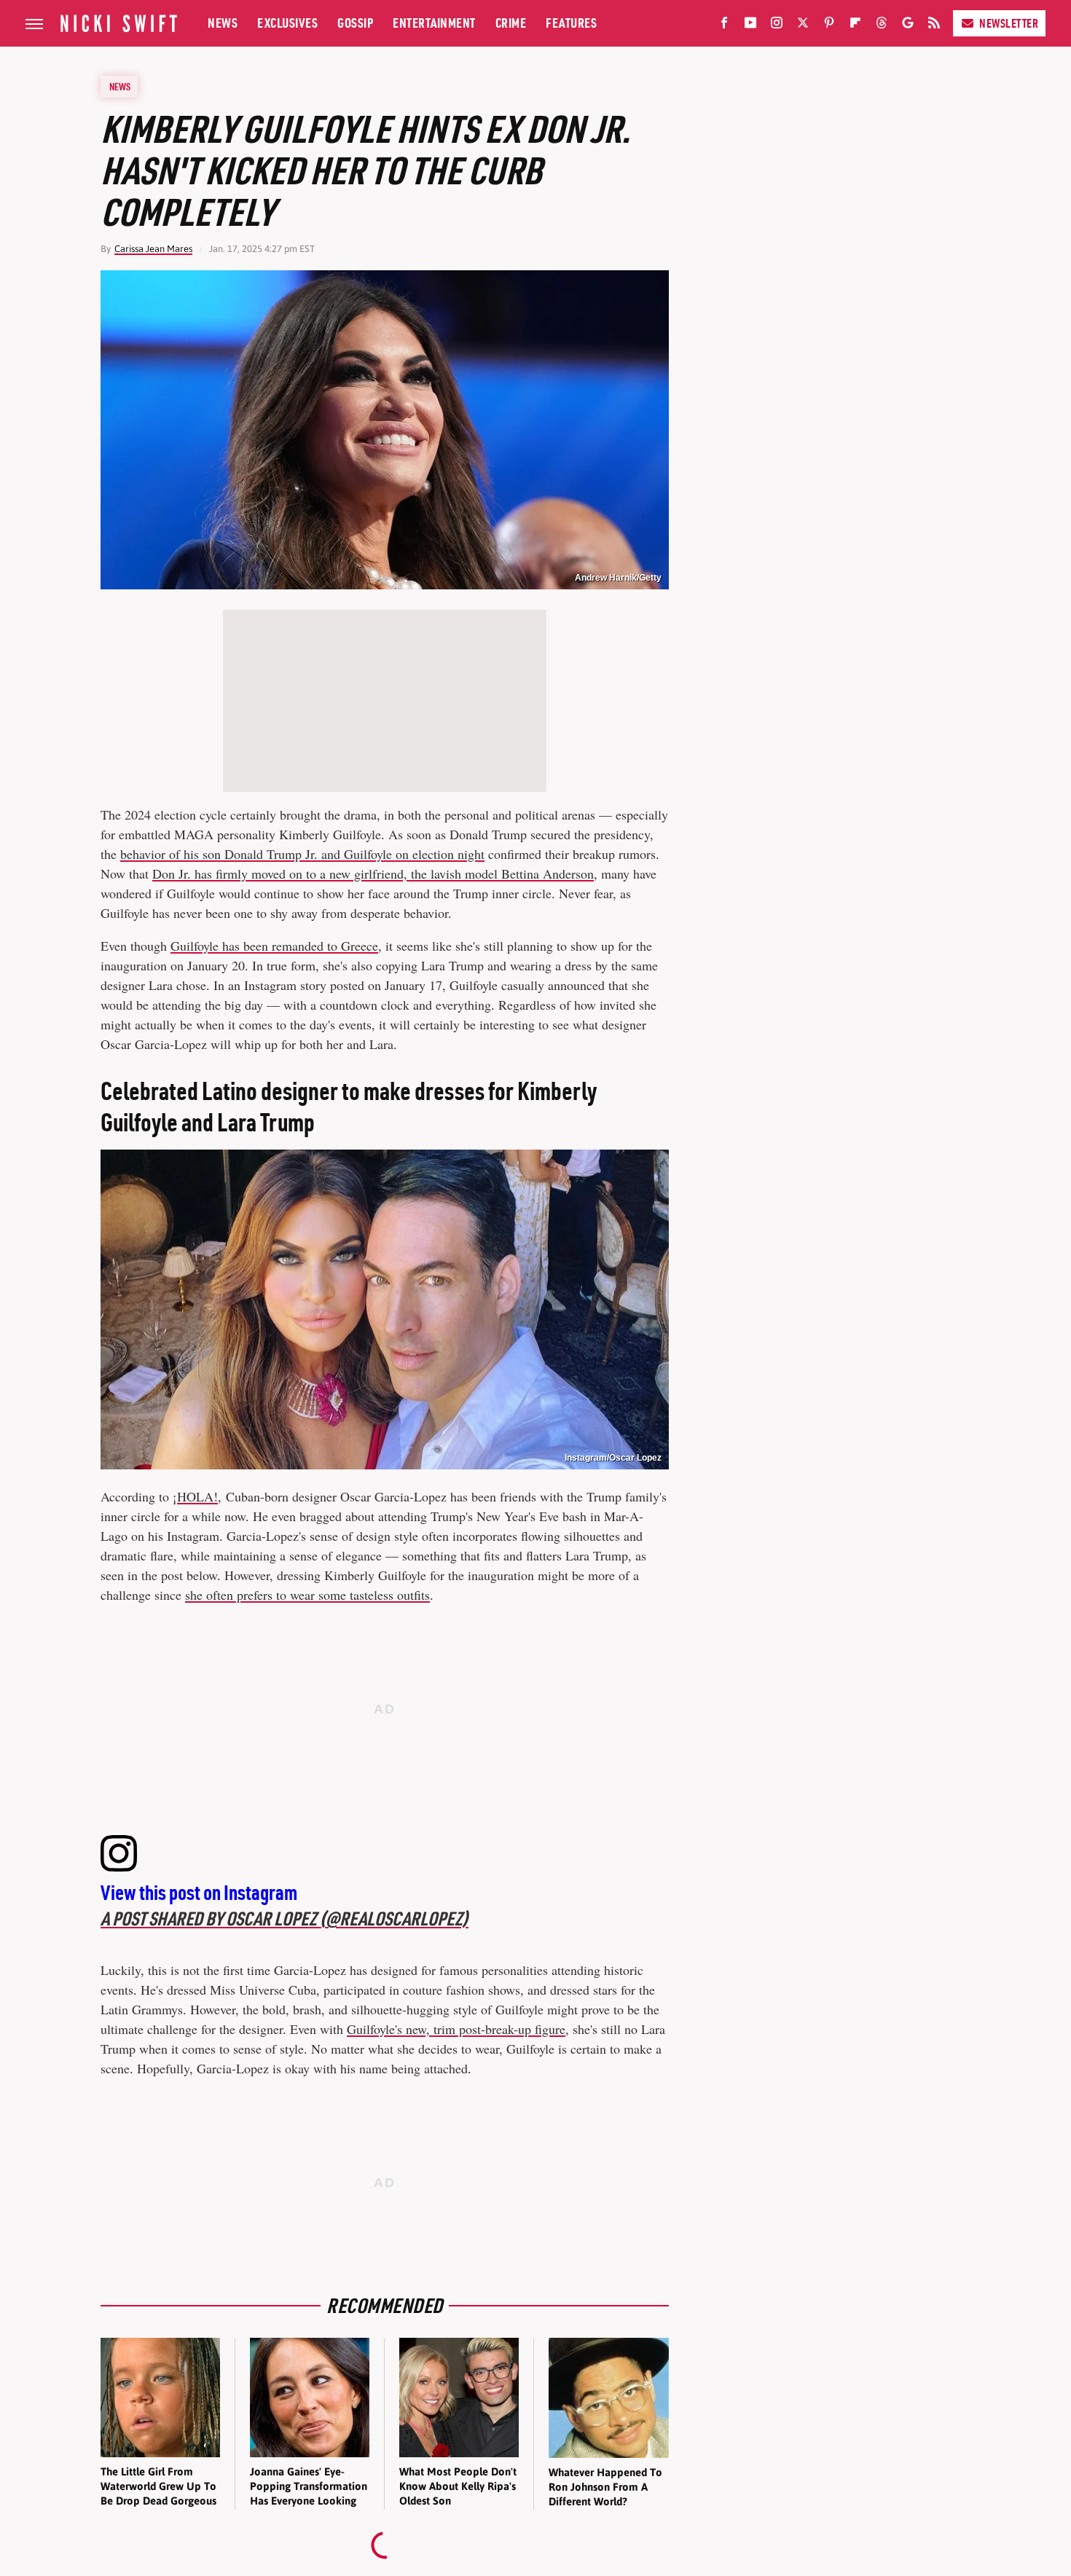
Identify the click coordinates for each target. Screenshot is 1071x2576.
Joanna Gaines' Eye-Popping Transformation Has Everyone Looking (309, 2486)
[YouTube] (750, 25)
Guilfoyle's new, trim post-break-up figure (456, 2029)
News (223, 23)
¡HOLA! (195, 1496)
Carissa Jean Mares (153, 249)
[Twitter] (803, 25)
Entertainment (434, 23)
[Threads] (882, 25)
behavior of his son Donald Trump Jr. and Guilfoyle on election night (302, 854)
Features (571, 23)
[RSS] (934, 25)
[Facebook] (724, 25)
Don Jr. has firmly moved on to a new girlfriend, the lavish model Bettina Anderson (373, 873)
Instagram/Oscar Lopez (613, 1458)
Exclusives (287, 23)
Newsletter (1009, 23)
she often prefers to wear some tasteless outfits (307, 1595)
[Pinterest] (829, 25)
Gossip (355, 23)
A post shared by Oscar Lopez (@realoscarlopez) (285, 1919)
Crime (511, 23)
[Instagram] (777, 25)
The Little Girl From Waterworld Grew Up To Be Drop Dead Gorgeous (158, 2486)
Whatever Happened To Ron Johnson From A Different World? (605, 2487)
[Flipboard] (855, 25)
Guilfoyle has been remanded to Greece (274, 946)
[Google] (908, 25)
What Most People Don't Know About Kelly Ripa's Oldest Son (458, 2486)
